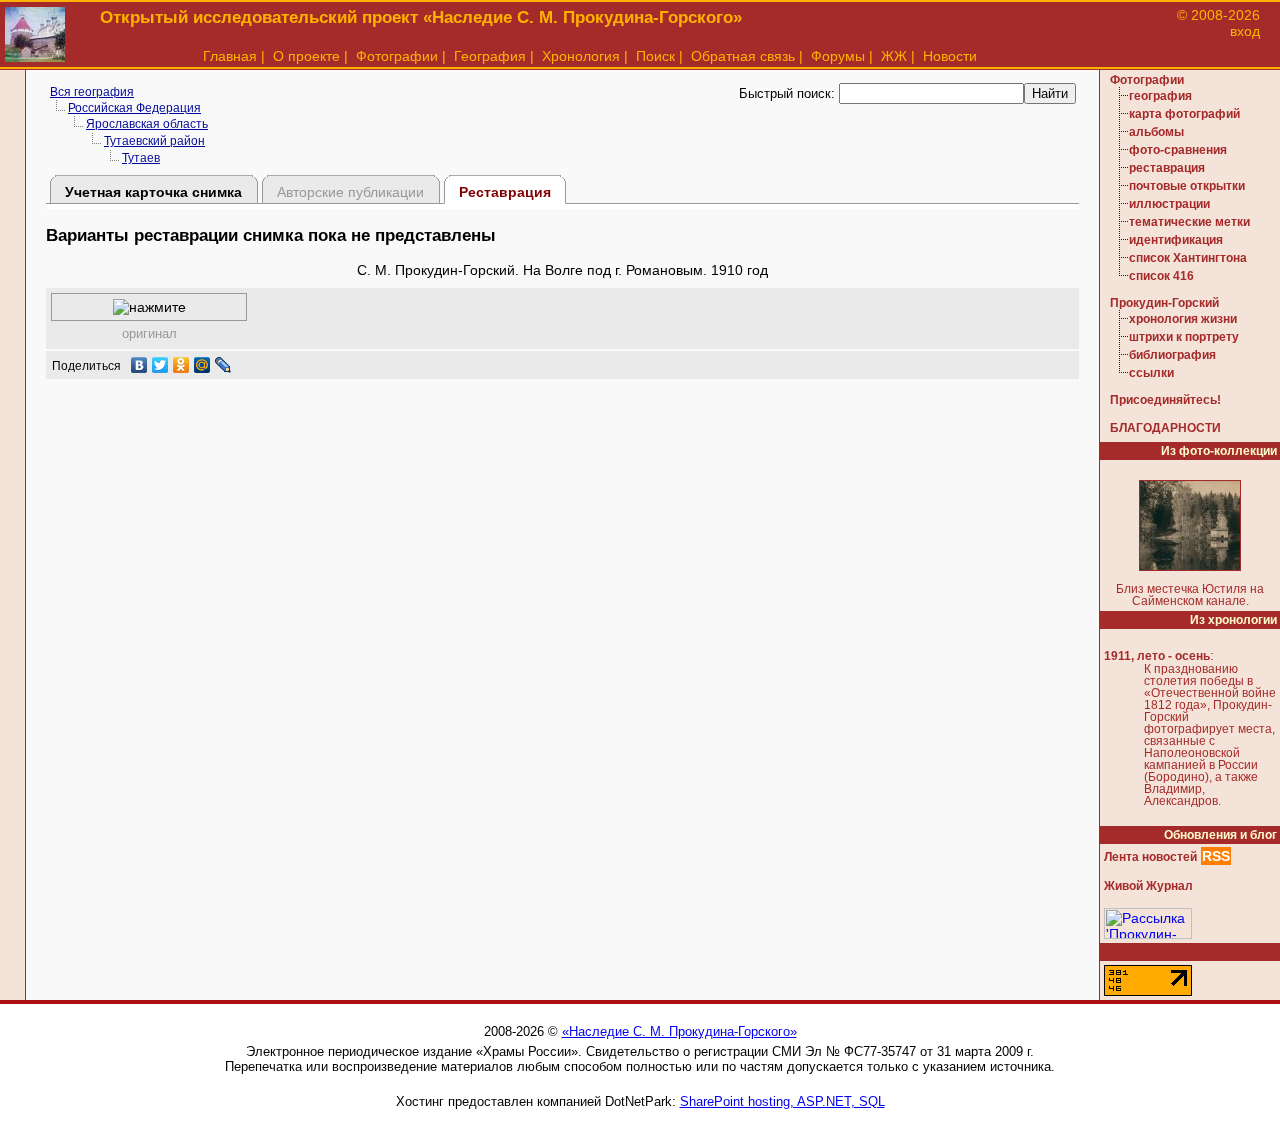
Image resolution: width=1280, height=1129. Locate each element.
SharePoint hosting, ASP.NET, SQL (782, 1101)
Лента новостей (1150, 857)
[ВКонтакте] (139, 365)
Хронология (581, 56)
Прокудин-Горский (1164, 303)
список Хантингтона (1188, 258)
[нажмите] (149, 307)
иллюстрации (1169, 204)
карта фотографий (1184, 114)
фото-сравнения (1178, 150)
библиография (1172, 355)
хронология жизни (1183, 319)
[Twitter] (160, 365)
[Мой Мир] (202, 365)
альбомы (1156, 132)
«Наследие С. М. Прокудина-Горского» (679, 1031)
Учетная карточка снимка (153, 192)
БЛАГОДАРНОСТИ (1165, 428)
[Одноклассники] (181, 365)
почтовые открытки (1187, 186)
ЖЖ (894, 56)
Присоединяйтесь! (1165, 400)
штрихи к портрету (1184, 337)
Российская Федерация (134, 108)
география (1160, 96)
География (490, 56)
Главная (230, 56)
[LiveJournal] (223, 365)
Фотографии (397, 56)
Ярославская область (147, 124)
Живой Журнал (1148, 886)
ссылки (1151, 373)
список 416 (1161, 276)
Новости (950, 56)
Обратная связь (743, 56)
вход (1245, 31)
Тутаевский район (154, 141)
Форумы (838, 56)
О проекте (306, 56)
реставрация (1167, 168)
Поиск (655, 56)
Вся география (92, 92)
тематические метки (1189, 222)
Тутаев (141, 158)
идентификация (1176, 240)
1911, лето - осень (1157, 656)
